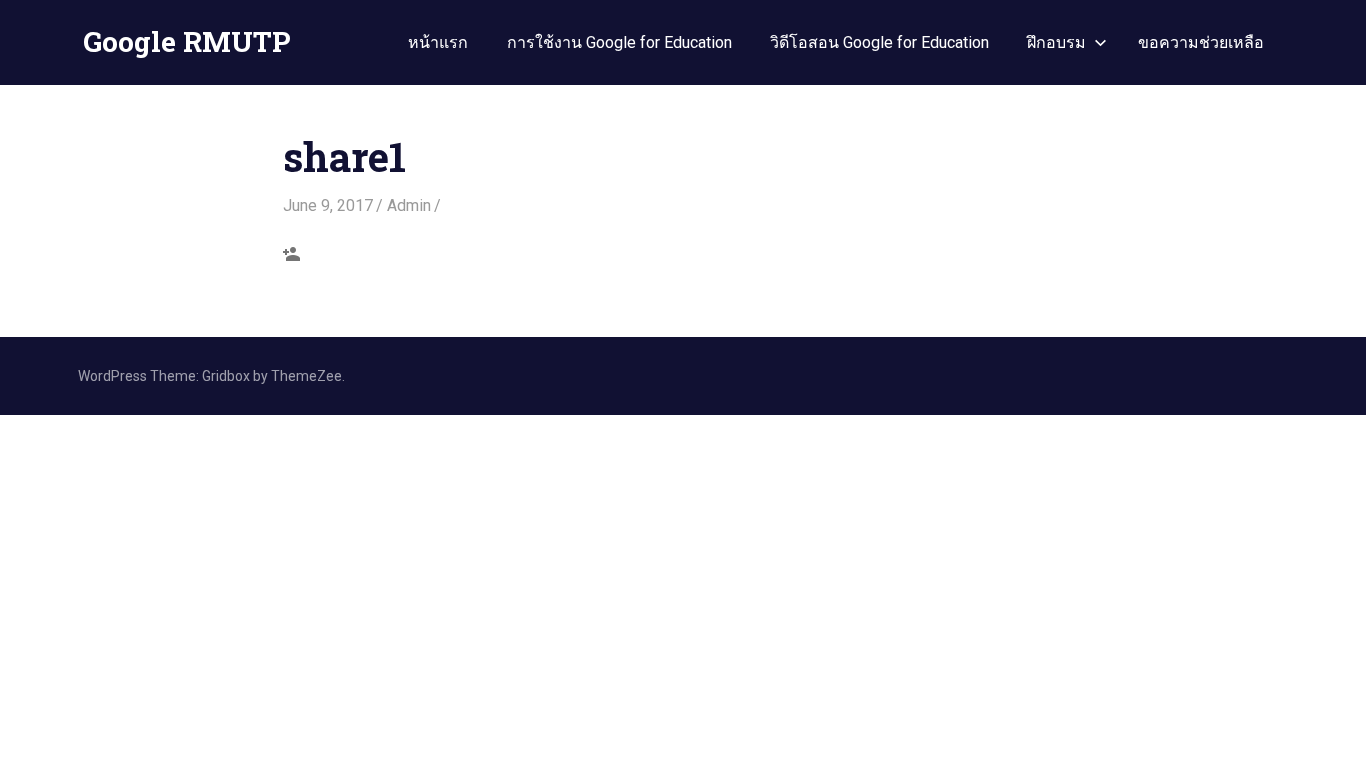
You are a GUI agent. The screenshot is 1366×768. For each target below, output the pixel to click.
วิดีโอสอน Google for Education (879, 42)
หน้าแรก (438, 42)
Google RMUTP (186, 41)
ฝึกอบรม (1056, 42)
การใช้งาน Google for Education (619, 42)
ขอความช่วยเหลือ (1201, 42)
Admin (409, 205)
